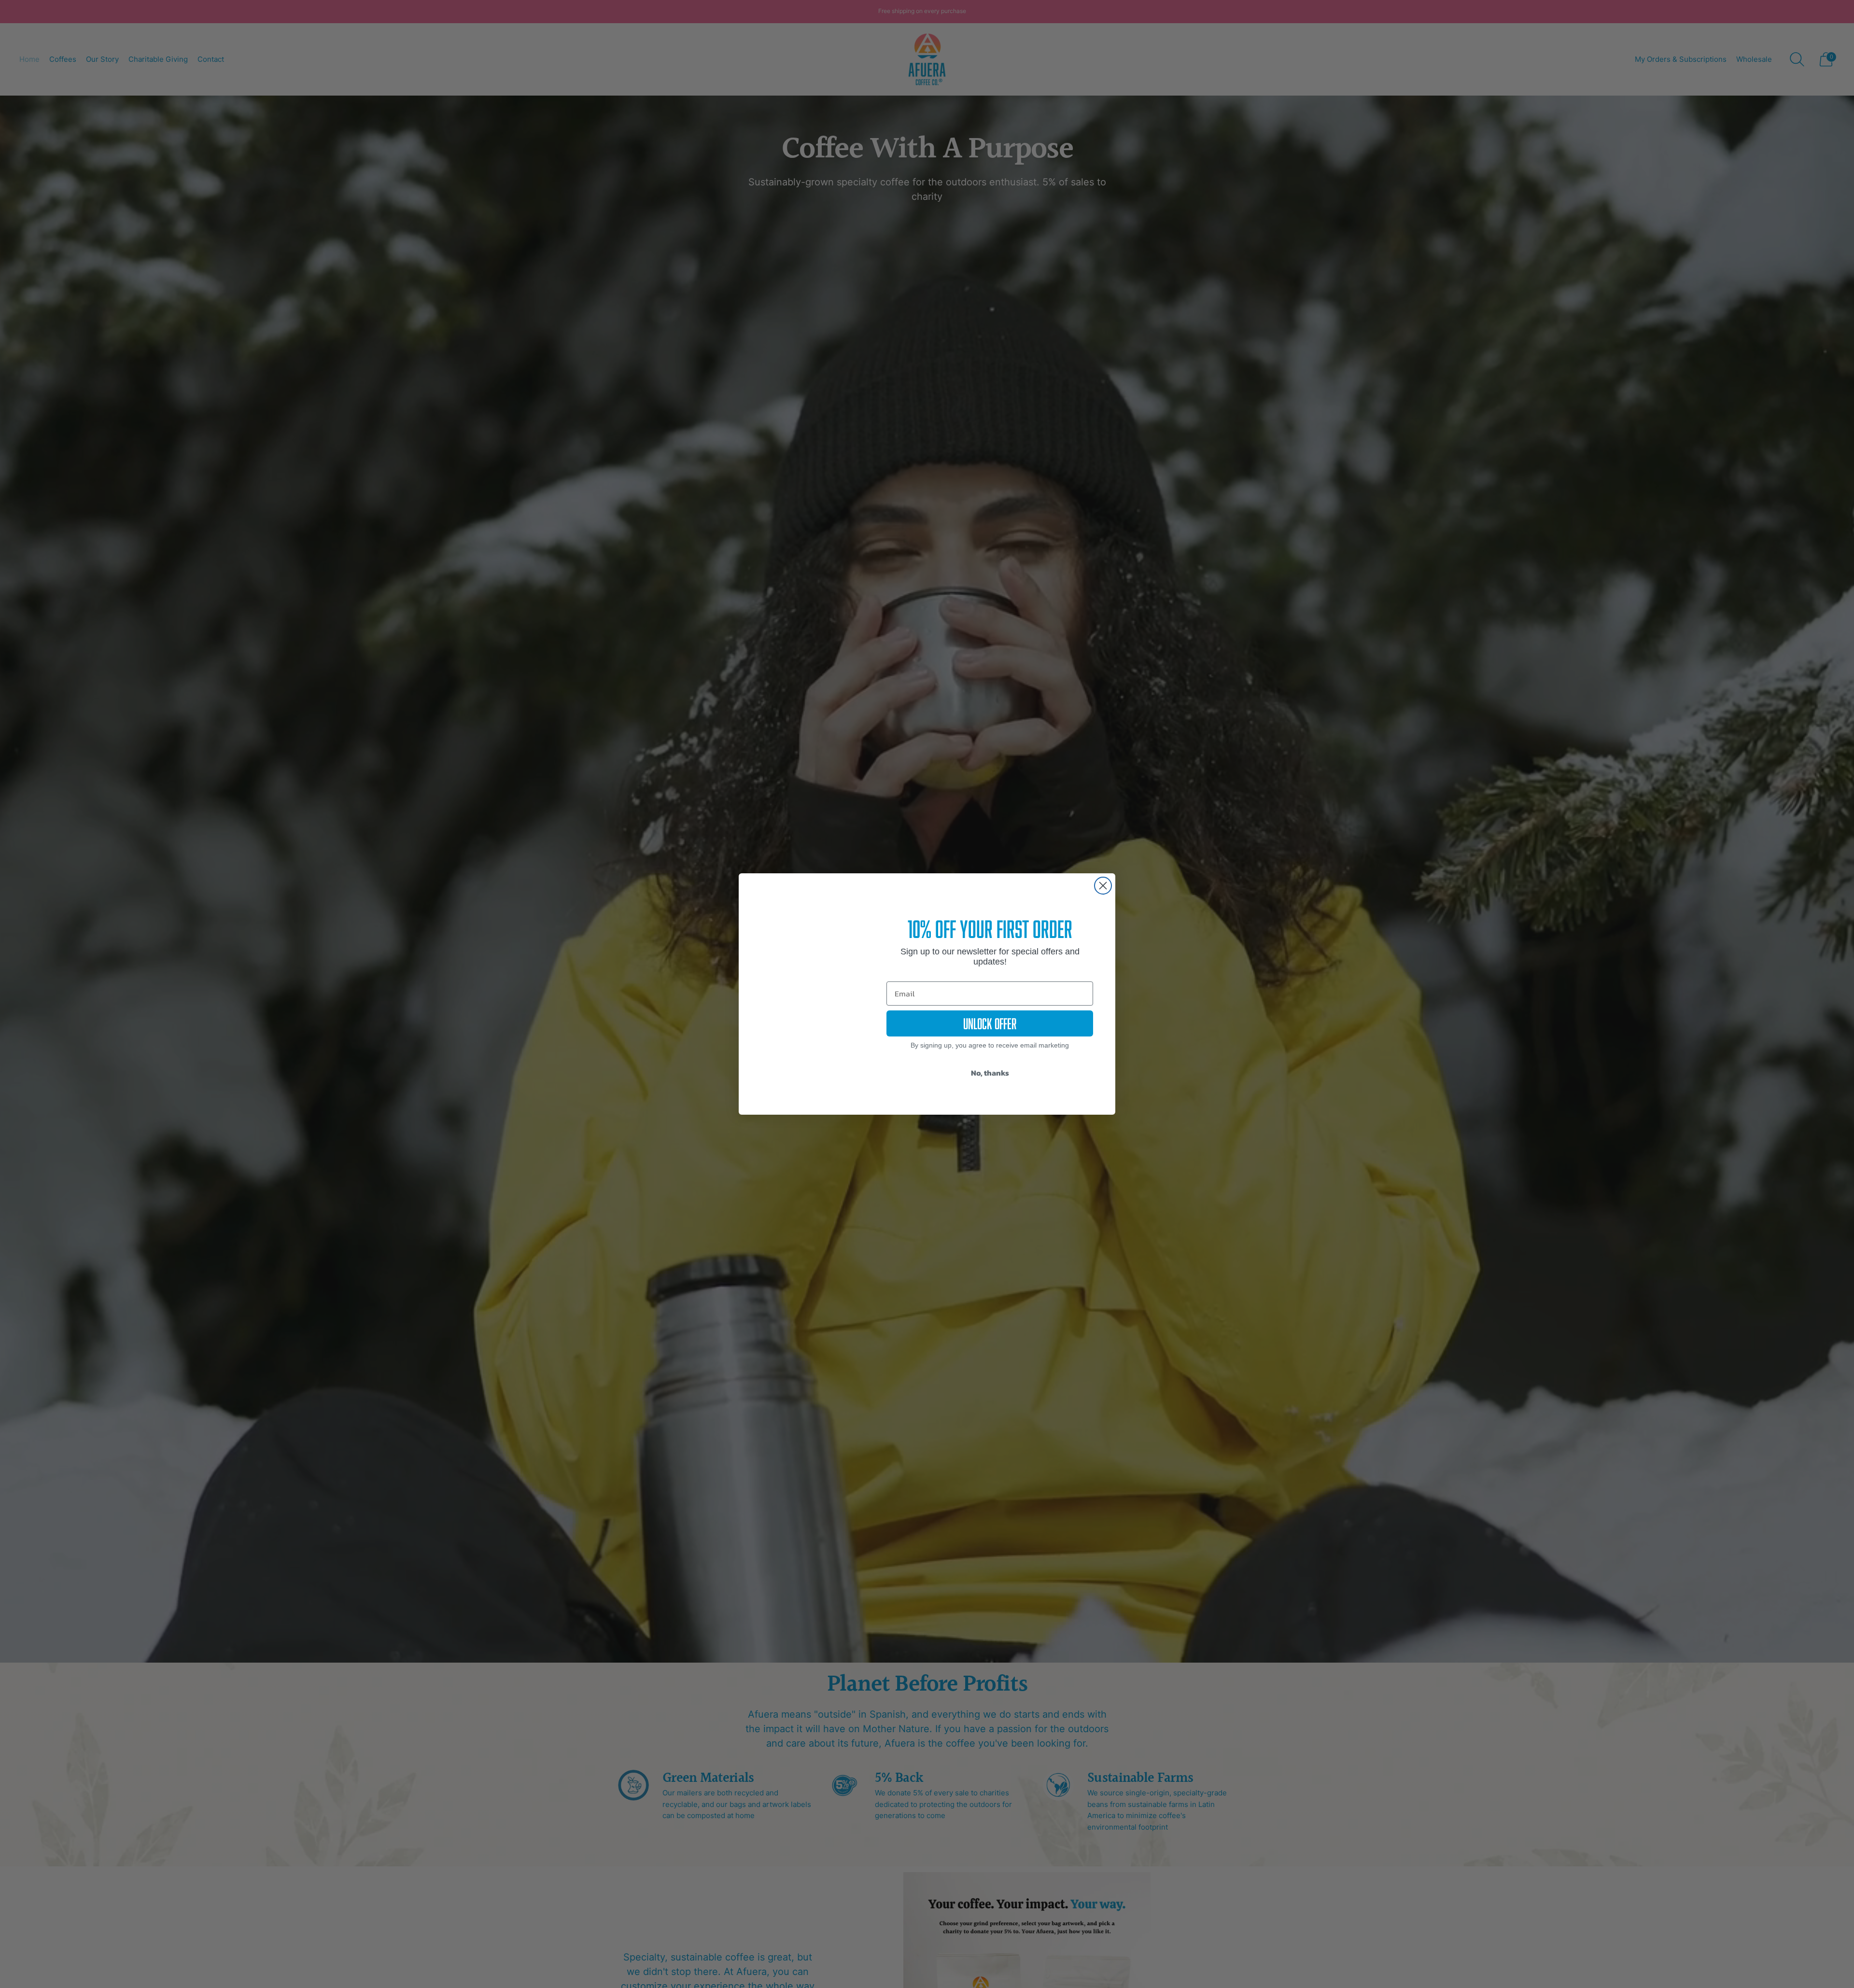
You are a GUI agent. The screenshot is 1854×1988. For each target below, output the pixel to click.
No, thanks (990, 1073)
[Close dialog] (1103, 886)
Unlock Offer (990, 1023)
